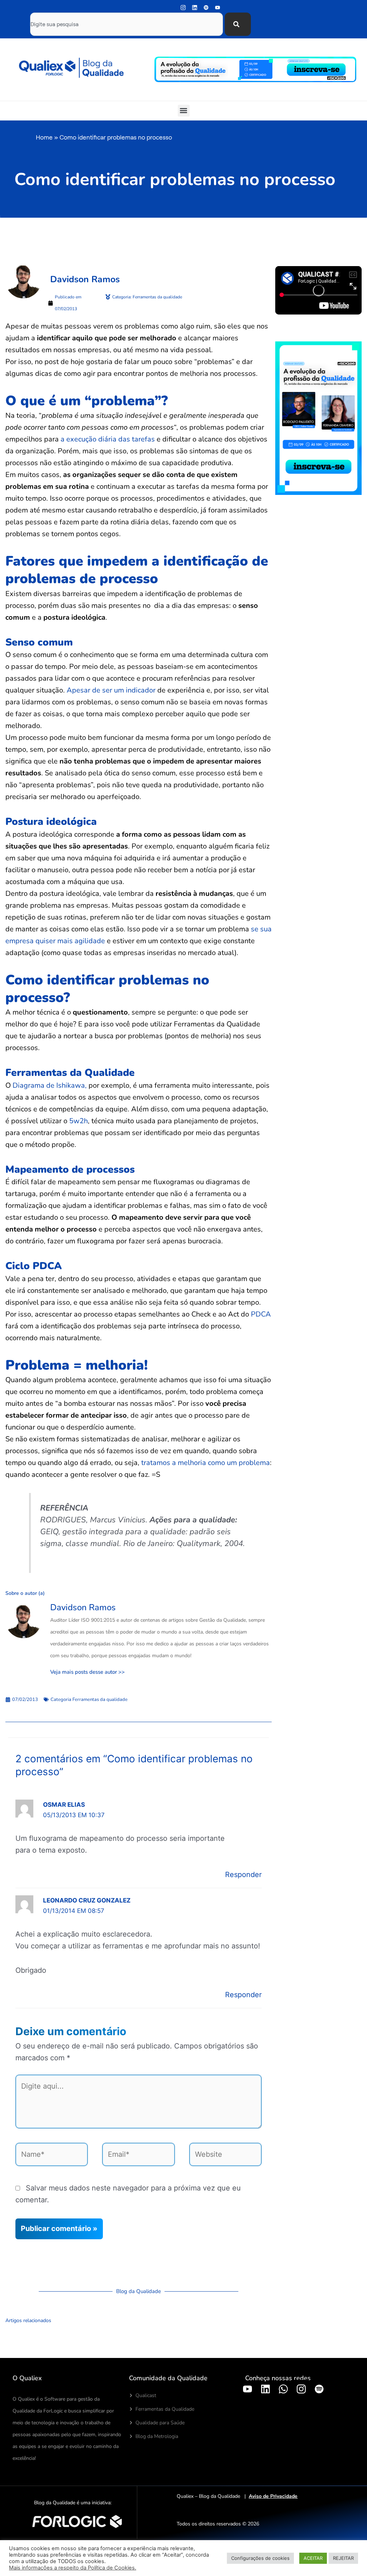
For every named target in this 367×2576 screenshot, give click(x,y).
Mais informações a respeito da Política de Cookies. (73, 2568)
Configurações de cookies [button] (260, 2558)
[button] (184, 111)
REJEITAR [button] (343, 2558)
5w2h (78, 1121)
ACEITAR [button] (313, 2558)
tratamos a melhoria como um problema (206, 1463)
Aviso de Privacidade (273, 2496)
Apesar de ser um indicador (111, 690)
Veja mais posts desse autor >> (87, 1672)
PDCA (261, 1314)
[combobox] (127, 24)
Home (44, 137)
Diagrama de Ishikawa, (50, 1085)
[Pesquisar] (238, 24)
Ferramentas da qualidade (100, 1700)
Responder (243, 1875)
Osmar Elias (64, 1805)
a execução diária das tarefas (108, 439)
